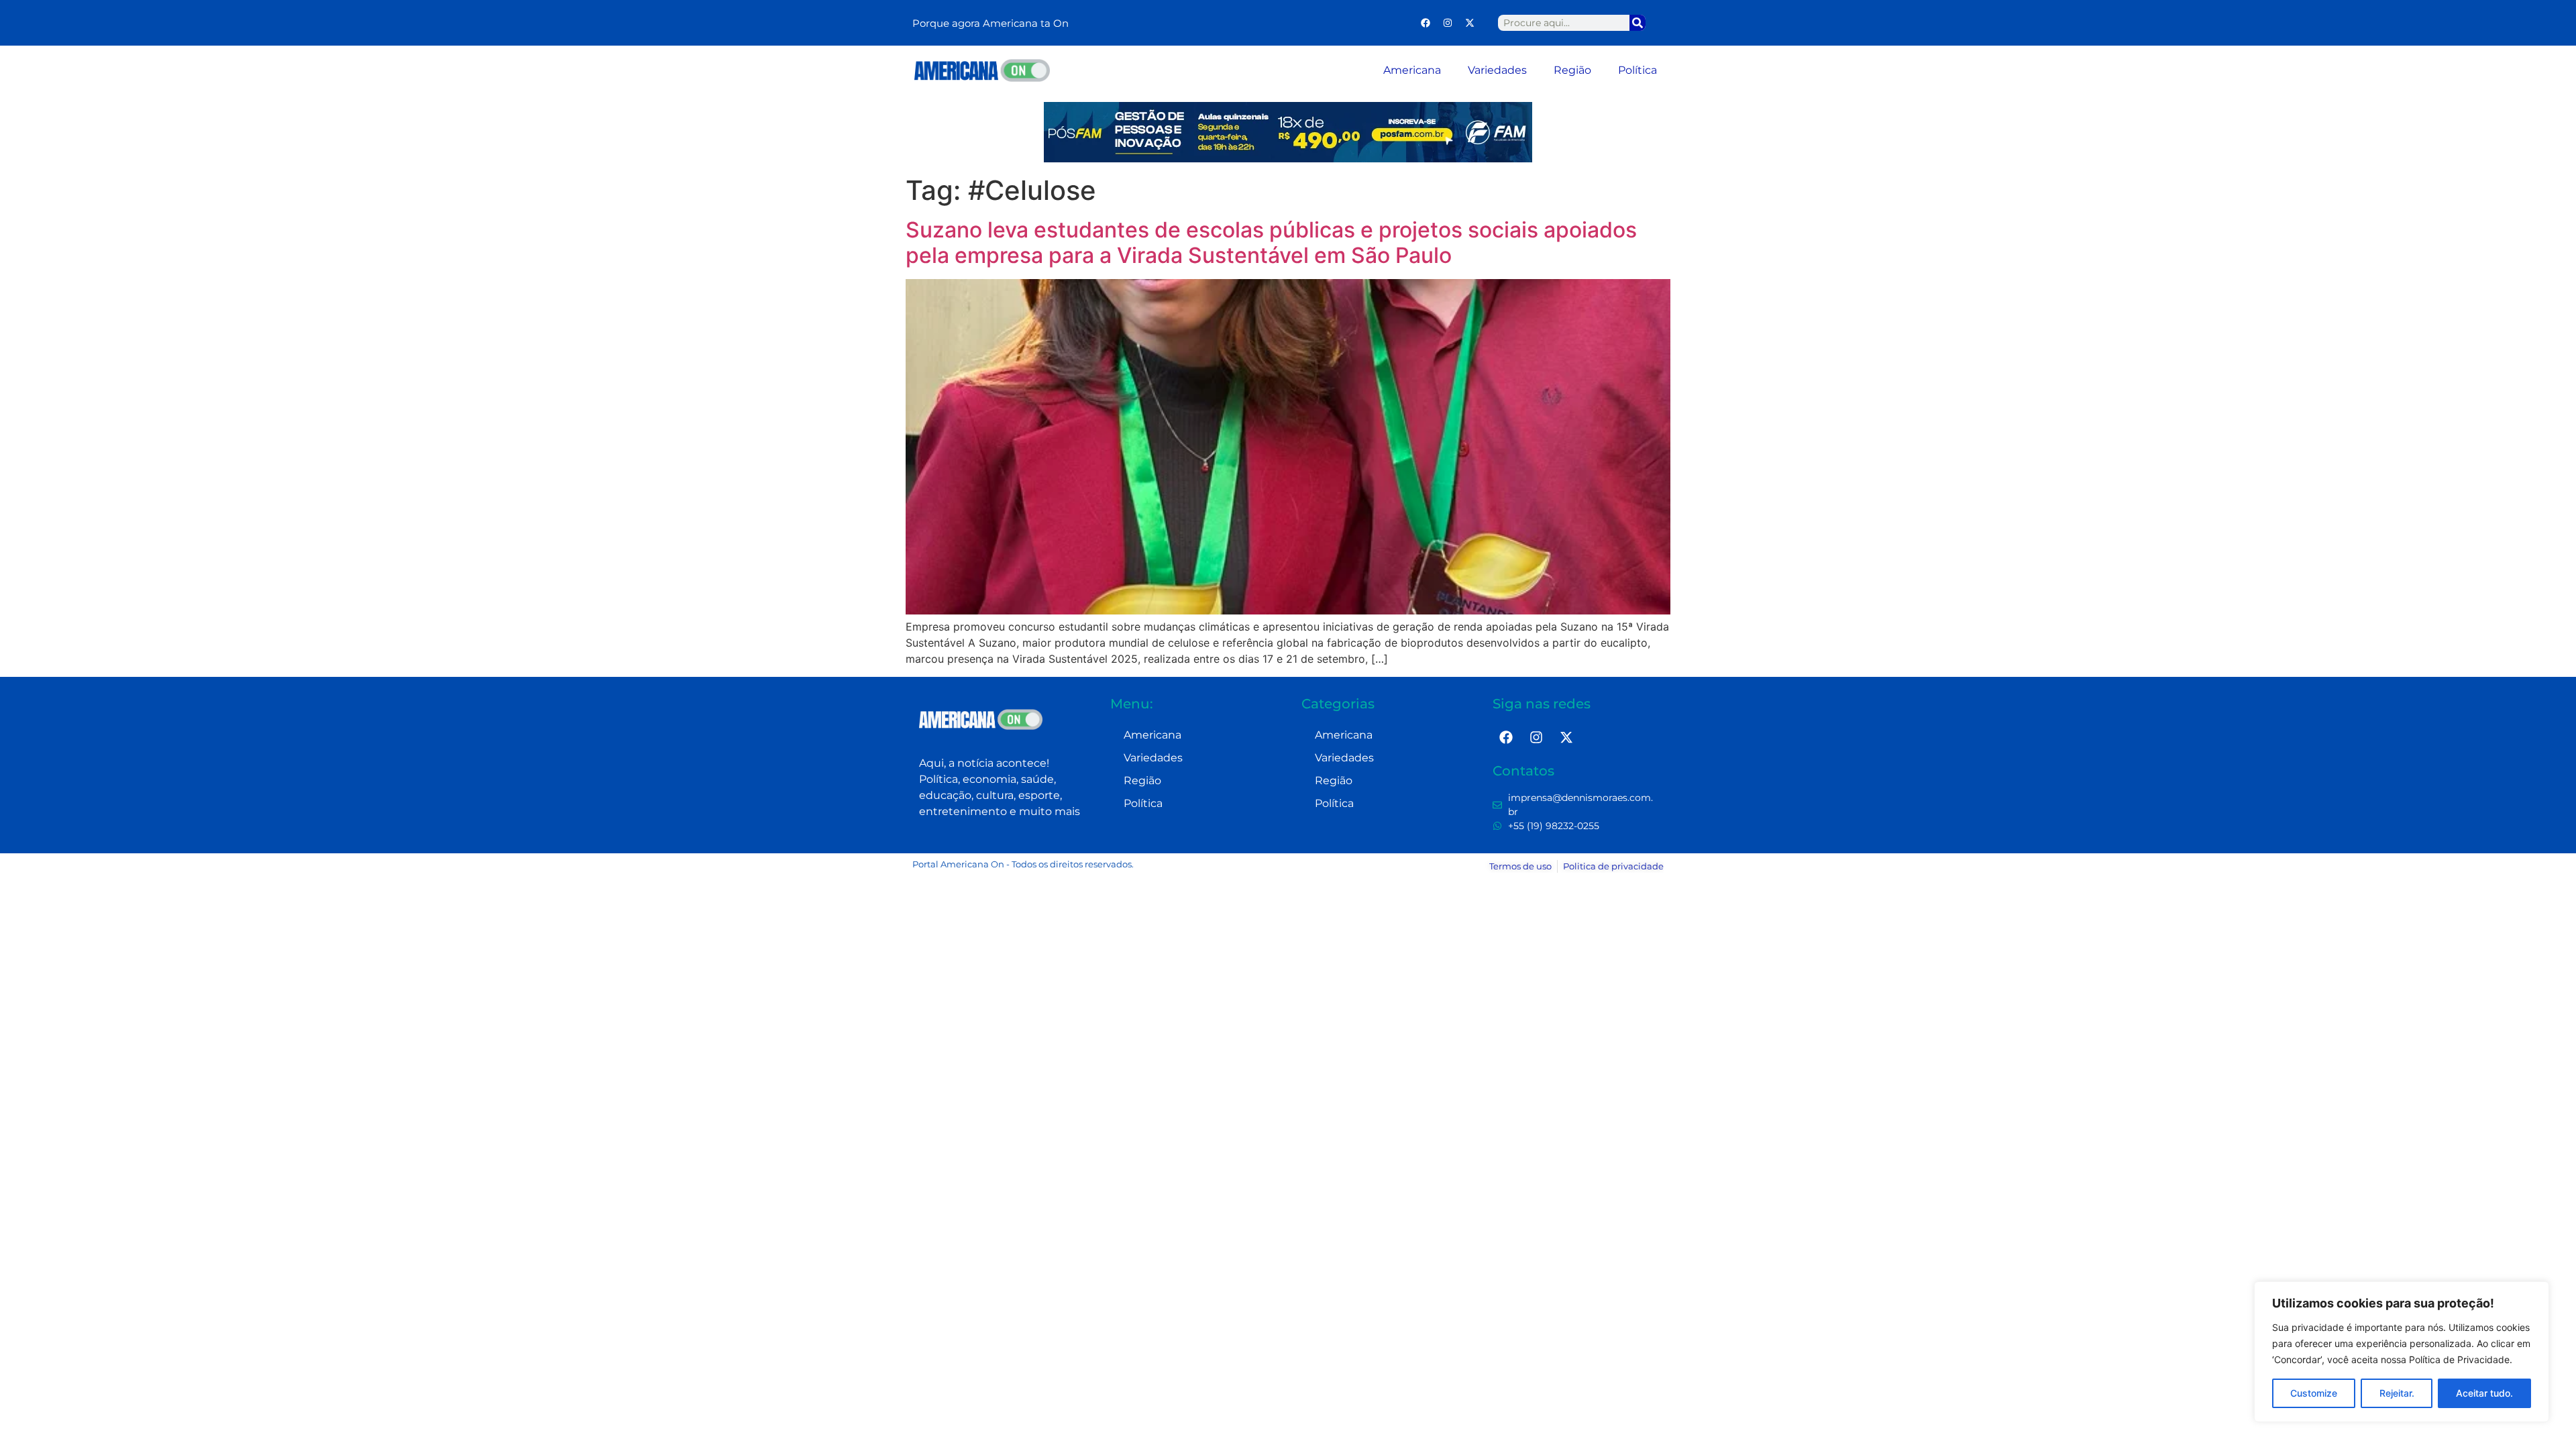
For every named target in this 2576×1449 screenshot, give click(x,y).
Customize (2314, 1393)
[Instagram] (1448, 23)
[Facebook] (1426, 23)
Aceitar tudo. (2484, 1393)
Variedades (1497, 70)
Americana (1412, 70)
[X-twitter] (1470, 23)
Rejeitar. (2397, 1393)
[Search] (1638, 23)
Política (1638, 70)
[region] (2402, 1352)
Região (1572, 70)
